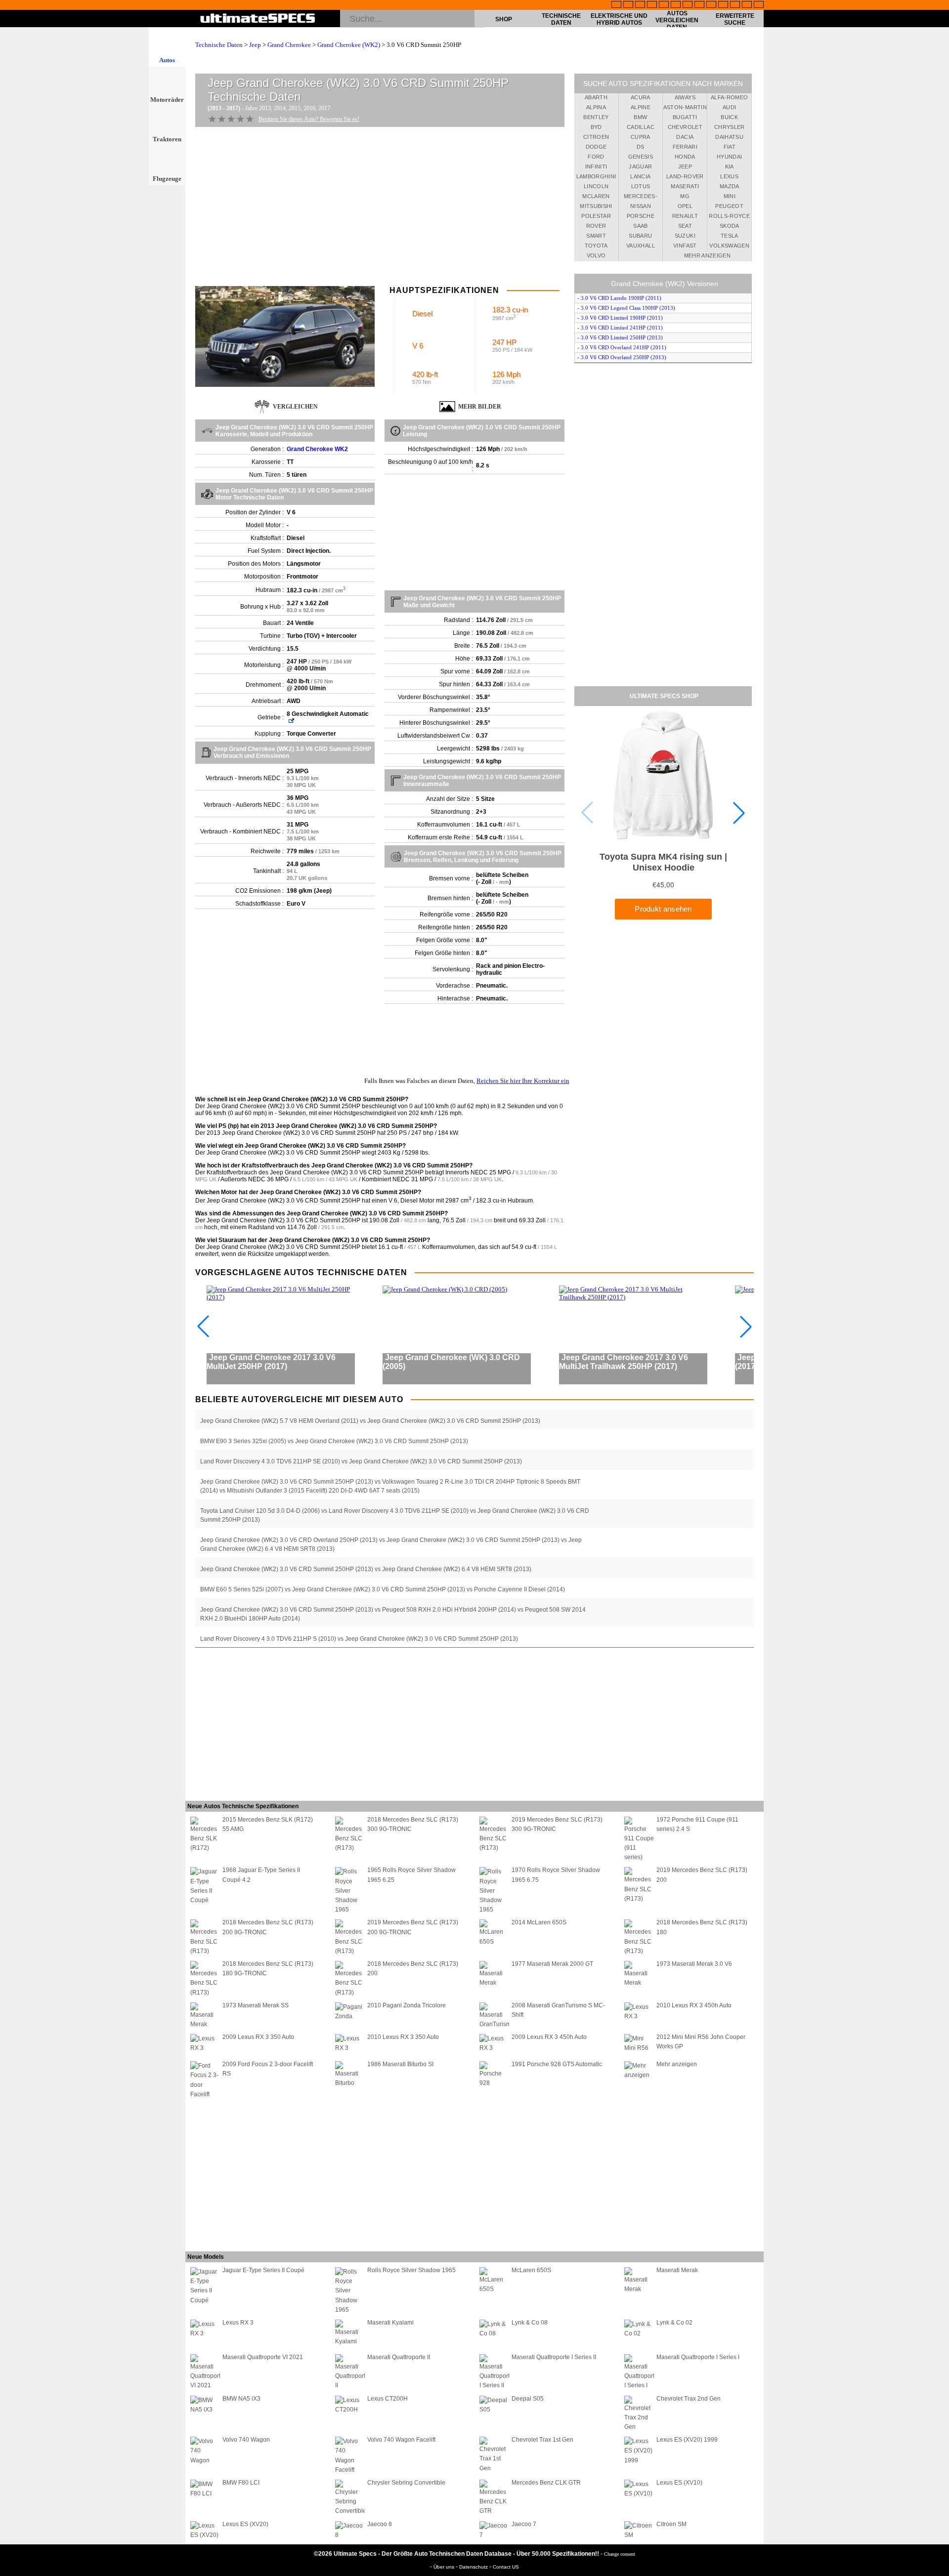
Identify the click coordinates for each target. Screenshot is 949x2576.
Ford (596, 157)
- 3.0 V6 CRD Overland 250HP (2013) (622, 357)
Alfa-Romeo (730, 97)
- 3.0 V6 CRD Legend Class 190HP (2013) (626, 308)
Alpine (641, 107)
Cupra (641, 137)
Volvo (596, 255)
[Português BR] (747, 5)
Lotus (641, 186)
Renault (685, 216)
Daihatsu (729, 137)
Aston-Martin (685, 107)
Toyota (596, 246)
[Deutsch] (640, 5)
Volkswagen (729, 246)
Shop (504, 19)
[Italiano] (699, 5)
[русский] (688, 5)
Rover (596, 226)
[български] (711, 5)
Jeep (255, 45)
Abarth (596, 97)
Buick (729, 117)
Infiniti (596, 166)
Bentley (596, 117)
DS (641, 147)
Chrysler (730, 127)
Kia (730, 166)
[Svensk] (652, 5)
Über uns (445, 2567)
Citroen (596, 137)
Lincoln (596, 186)
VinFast (685, 246)
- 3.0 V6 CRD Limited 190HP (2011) (620, 318)
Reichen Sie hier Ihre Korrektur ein (523, 1081)
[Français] (628, 5)
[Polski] (735, 5)
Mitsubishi (596, 206)
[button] (739, 813)
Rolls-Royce (729, 216)
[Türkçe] (759, 5)
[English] (616, 5)
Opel (685, 206)
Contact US (506, 2567)
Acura (641, 97)
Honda (685, 157)
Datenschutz (474, 2567)
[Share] (938, 658)
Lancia (640, 176)
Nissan (641, 206)
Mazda (730, 186)
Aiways (685, 97)
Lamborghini (596, 176)
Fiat (730, 147)
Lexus (729, 176)
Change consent (620, 2554)
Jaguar (640, 166)
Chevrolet (685, 127)
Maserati (685, 186)
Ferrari (685, 147)
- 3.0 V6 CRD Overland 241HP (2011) (622, 347)
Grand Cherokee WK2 (317, 449)
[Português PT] (664, 5)
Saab (640, 226)
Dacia (685, 137)
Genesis (641, 157)
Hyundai (729, 157)
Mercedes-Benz (641, 198)
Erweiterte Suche (735, 19)
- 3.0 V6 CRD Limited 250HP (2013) (620, 337)
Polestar (596, 216)
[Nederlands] (723, 5)
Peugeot (729, 206)
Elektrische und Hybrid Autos (619, 19)
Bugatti (685, 117)
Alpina (596, 107)
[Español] (676, 5)
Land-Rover (685, 176)
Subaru (640, 236)
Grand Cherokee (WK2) (349, 45)
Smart (596, 236)
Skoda (730, 226)
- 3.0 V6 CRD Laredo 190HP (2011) (619, 298)
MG (685, 196)
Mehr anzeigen (708, 255)
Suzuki (685, 236)
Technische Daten (561, 19)
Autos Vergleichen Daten (677, 20)
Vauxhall (641, 246)
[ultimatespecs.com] (258, 19)
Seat (685, 226)
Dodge (596, 147)
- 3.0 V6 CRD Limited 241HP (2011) (620, 328)
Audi (729, 107)
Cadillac (641, 127)
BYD (596, 127)
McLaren (596, 196)
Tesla (730, 236)
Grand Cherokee (289, 45)
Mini (730, 196)
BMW (640, 117)
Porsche (641, 216)
